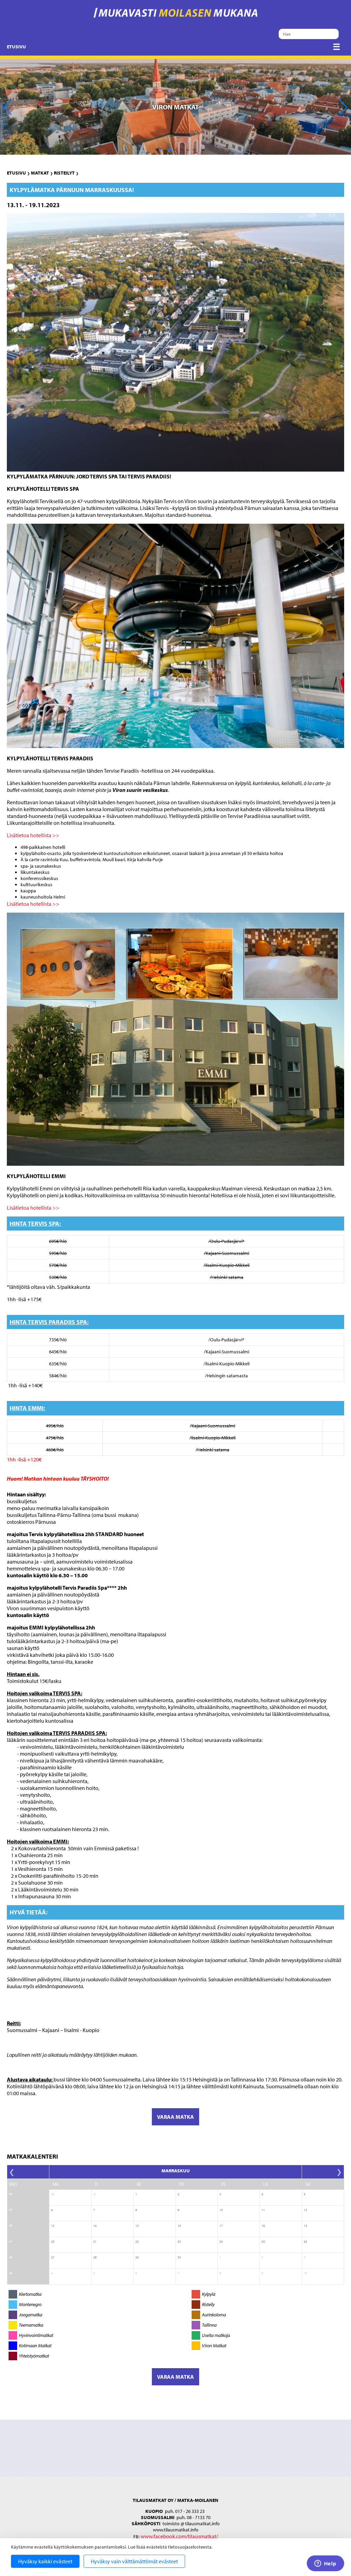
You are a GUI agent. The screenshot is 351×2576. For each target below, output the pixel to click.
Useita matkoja (216, 2335)
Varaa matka (175, 2117)
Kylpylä (209, 2294)
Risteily (208, 2304)
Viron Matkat (214, 2346)
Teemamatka (31, 2325)
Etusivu (16, 47)
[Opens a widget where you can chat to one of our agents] (325, 2564)
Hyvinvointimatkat (36, 2335)
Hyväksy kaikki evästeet (45, 2561)
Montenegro (30, 2304)
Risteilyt (64, 173)
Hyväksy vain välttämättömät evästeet (134, 2561)
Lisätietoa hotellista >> (33, 835)
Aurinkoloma (214, 2315)
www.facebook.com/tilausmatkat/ (179, 2536)
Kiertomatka (30, 2294)
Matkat (40, 173)
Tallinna (209, 2325)
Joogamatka (31, 2315)
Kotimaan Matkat (35, 2346)
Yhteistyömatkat (34, 2356)
